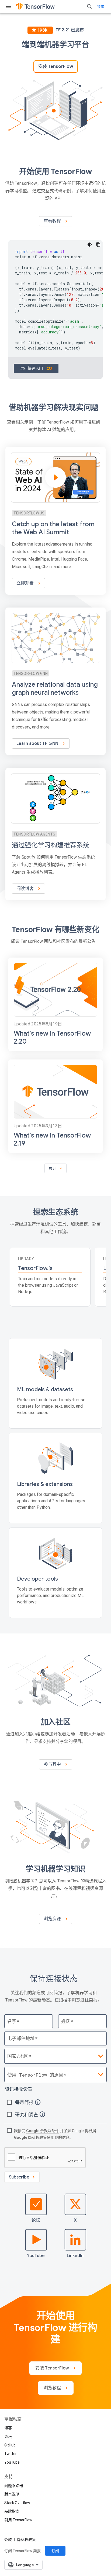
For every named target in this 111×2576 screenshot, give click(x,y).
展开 (56, 1168)
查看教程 (53, 221)
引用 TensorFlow (18, 2520)
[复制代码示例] (98, 245)
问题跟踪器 (14, 2486)
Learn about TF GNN (38, 744)
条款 (8, 2540)
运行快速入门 (32, 368)
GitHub (10, 2445)
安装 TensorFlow (56, 67)
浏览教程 (53, 2388)
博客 (8, 2428)
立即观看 (26, 583)
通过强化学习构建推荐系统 (51, 845)
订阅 (55, 2551)
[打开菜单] (9, 6)
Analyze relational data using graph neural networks (55, 689)
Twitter (11, 2454)
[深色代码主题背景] (90, 245)
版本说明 (12, 2494)
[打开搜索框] (89, 6)
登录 (101, 6)
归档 (63, 2000)
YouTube (36, 2256)
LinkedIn (75, 2256)
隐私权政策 (26, 2540)
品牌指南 (12, 2511)
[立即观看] (55, 521)
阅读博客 (26, 889)
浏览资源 (53, 1919)
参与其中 (53, 1764)
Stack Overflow (17, 2503)
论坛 (36, 2220)
